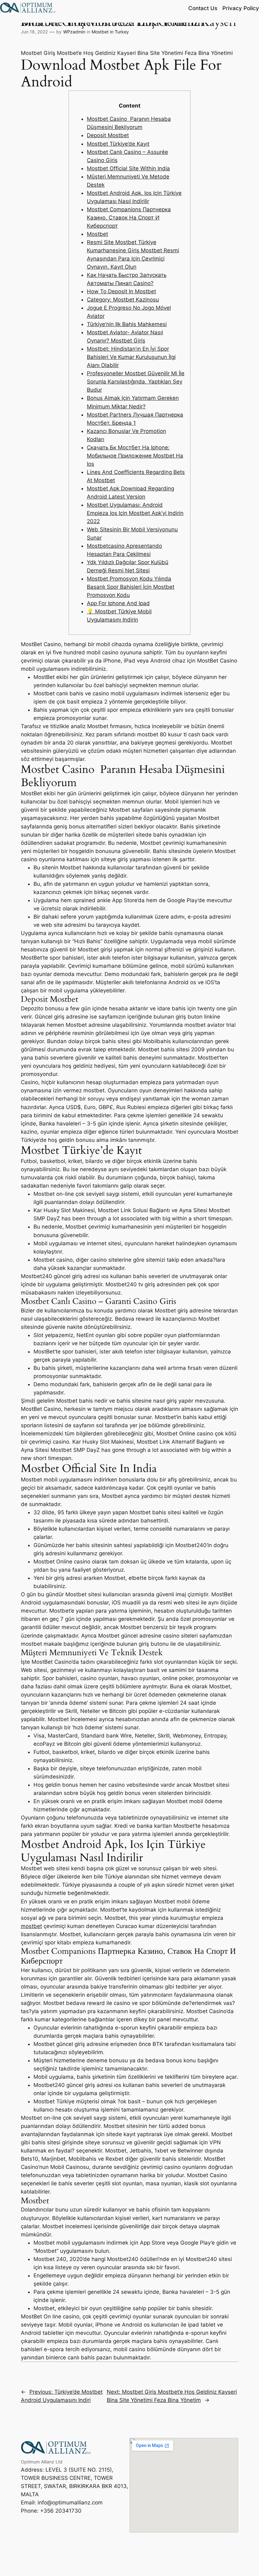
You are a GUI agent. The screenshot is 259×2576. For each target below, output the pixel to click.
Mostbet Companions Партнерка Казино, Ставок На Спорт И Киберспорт (129, 218)
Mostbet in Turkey (110, 32)
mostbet (31, 1926)
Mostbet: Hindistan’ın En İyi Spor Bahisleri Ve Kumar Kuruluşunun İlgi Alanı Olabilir (131, 357)
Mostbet (97, 234)
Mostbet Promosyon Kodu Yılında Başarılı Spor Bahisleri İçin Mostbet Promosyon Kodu (131, 587)
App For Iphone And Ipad (118, 603)
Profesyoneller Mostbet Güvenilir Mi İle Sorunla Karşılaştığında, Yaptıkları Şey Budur (136, 382)
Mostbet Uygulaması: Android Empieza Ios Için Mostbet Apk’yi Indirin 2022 (135, 513)
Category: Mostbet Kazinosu (123, 300)
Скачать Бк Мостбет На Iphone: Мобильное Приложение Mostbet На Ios (135, 456)
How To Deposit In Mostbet (121, 291)
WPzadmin (74, 32)
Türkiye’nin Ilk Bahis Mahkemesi (127, 324)
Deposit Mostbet (108, 135)
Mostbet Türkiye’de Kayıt (118, 144)
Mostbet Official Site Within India (128, 168)
